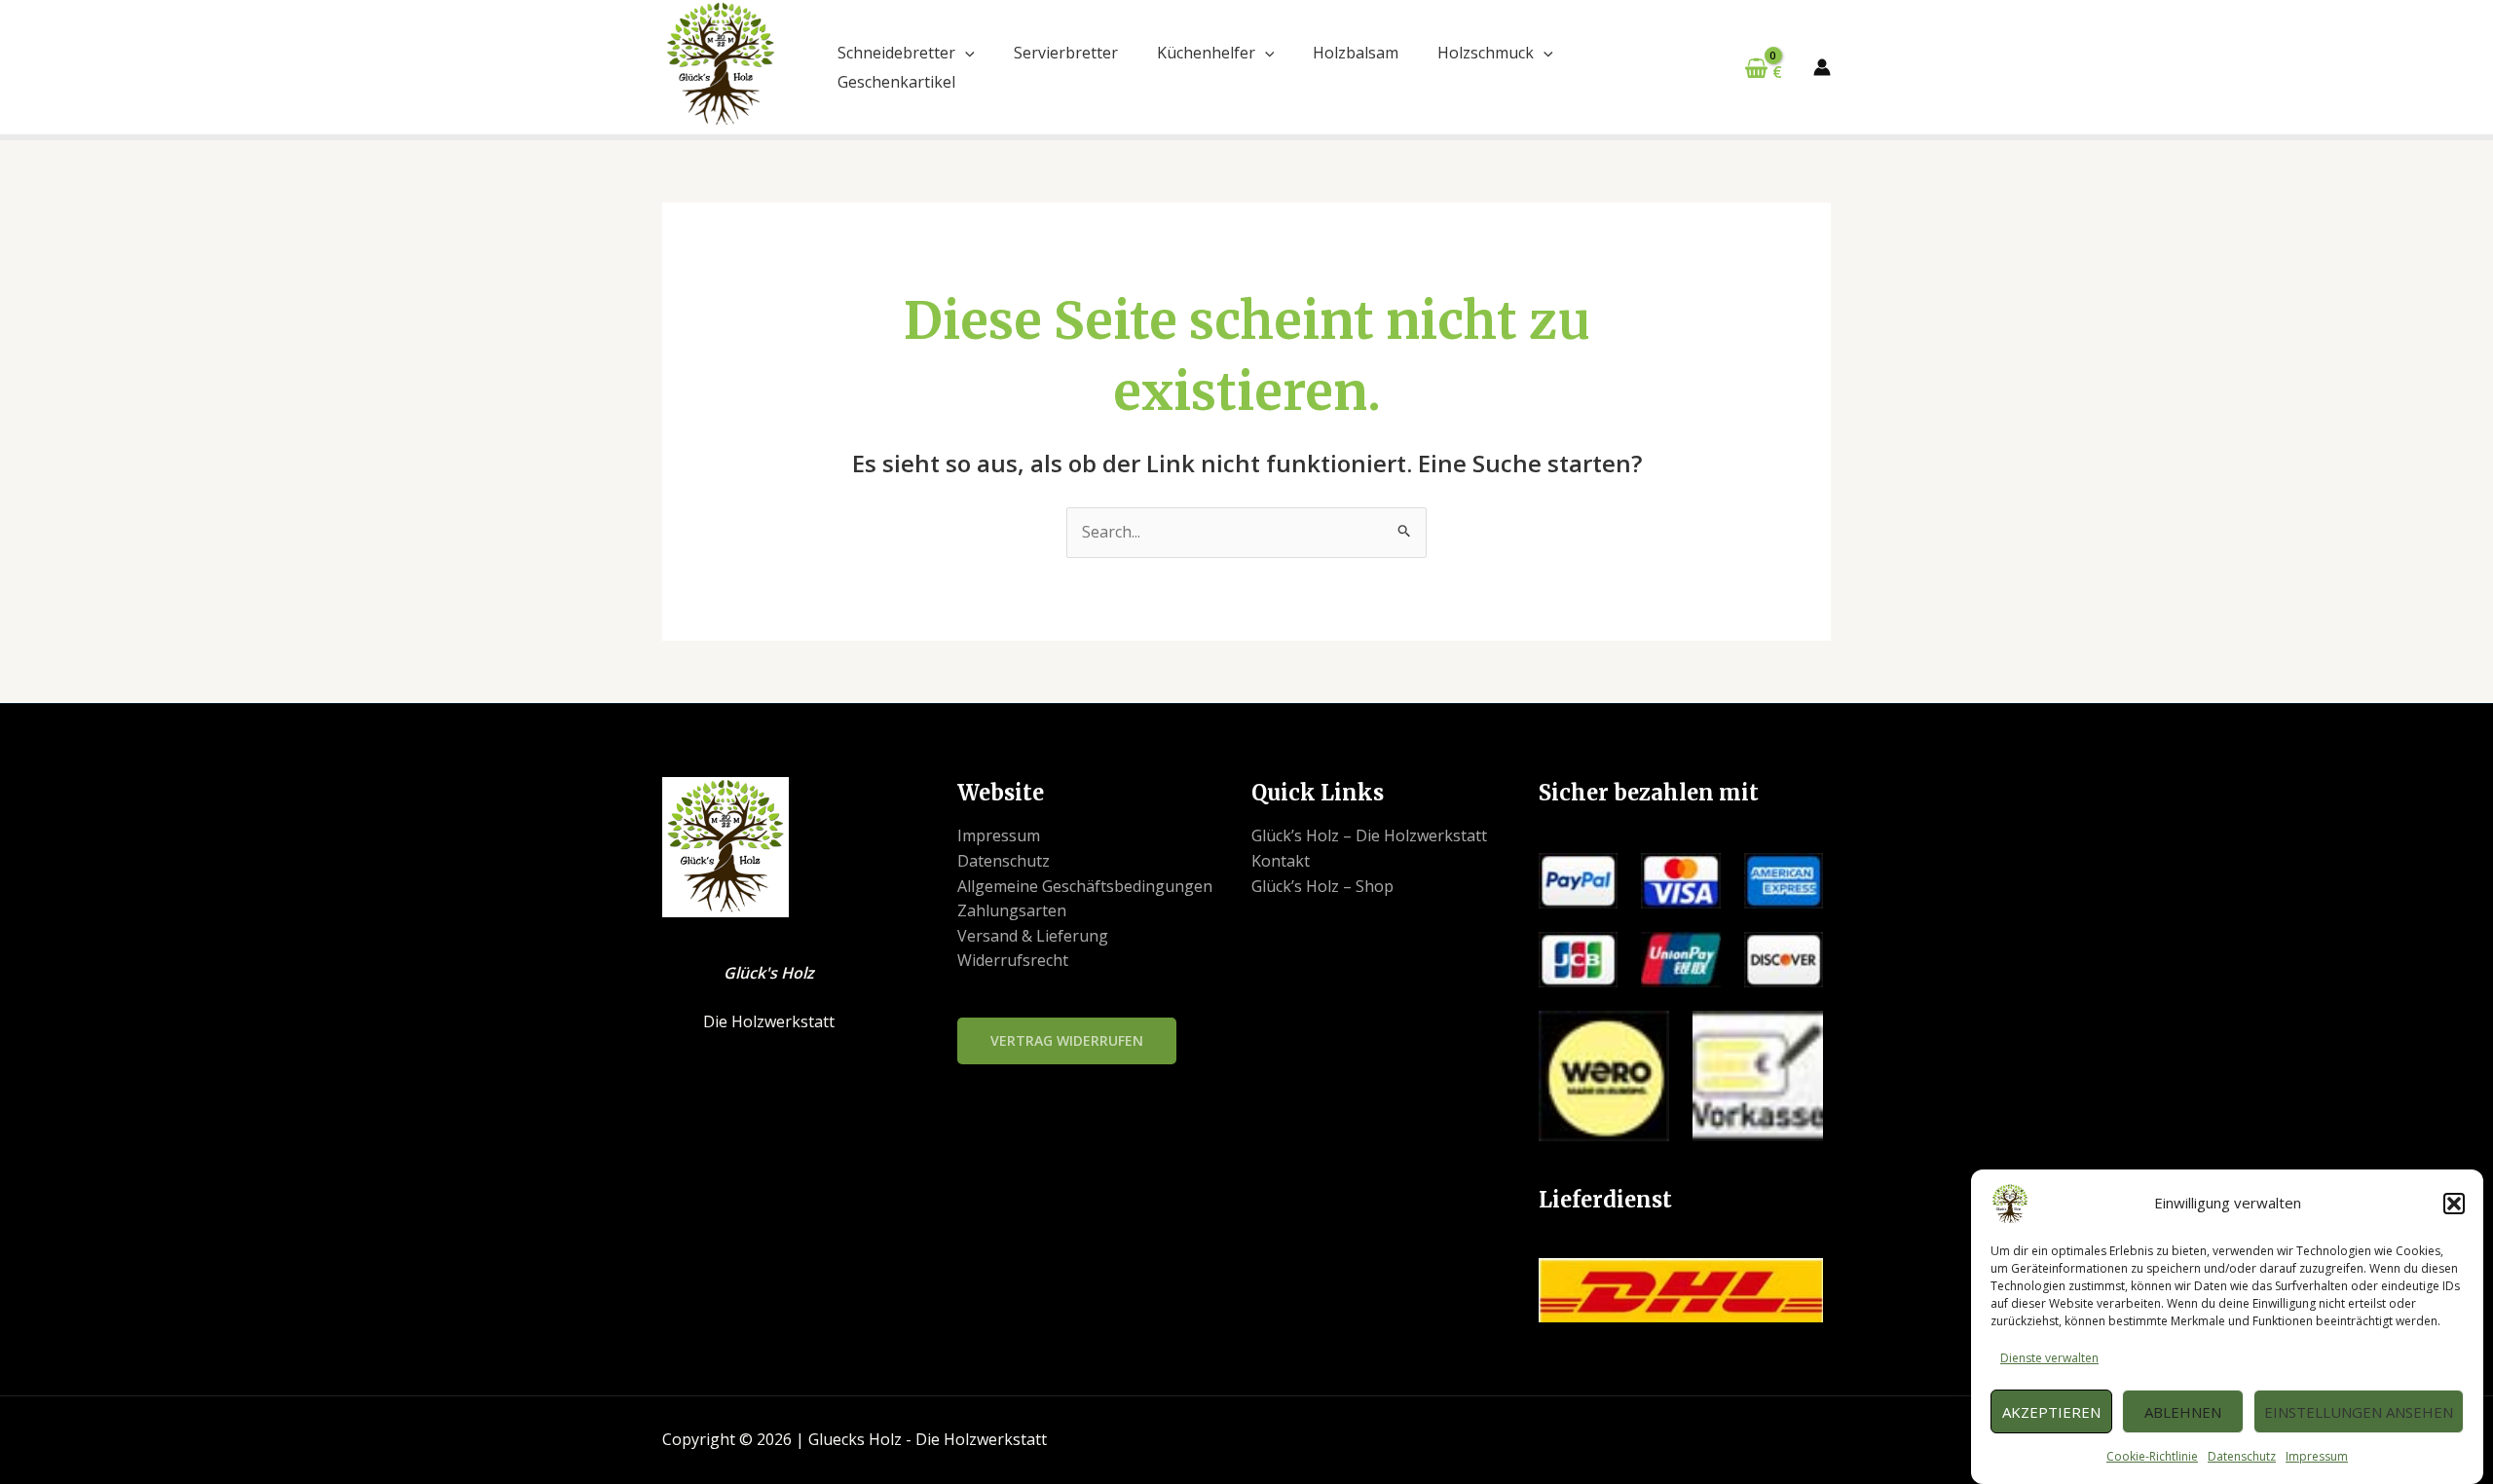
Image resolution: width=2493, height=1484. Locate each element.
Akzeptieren (2051, 1412)
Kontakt (1281, 861)
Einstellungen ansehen (2359, 1412)
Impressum (2317, 1456)
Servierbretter (1066, 53)
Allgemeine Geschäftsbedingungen (1085, 886)
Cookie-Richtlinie (2152, 1456)
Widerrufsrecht (1013, 960)
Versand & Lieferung (1033, 936)
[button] (2454, 1204)
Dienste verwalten (2049, 1358)
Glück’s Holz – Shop (1322, 886)
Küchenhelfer (1206, 53)
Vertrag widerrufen (1067, 1040)
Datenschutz (2242, 1456)
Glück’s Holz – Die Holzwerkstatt (1369, 835)
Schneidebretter (896, 53)
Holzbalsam (1356, 53)
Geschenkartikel (896, 82)
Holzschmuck (1486, 53)
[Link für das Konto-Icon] (1822, 67)
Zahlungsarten (1012, 910)
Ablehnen (2183, 1412)
